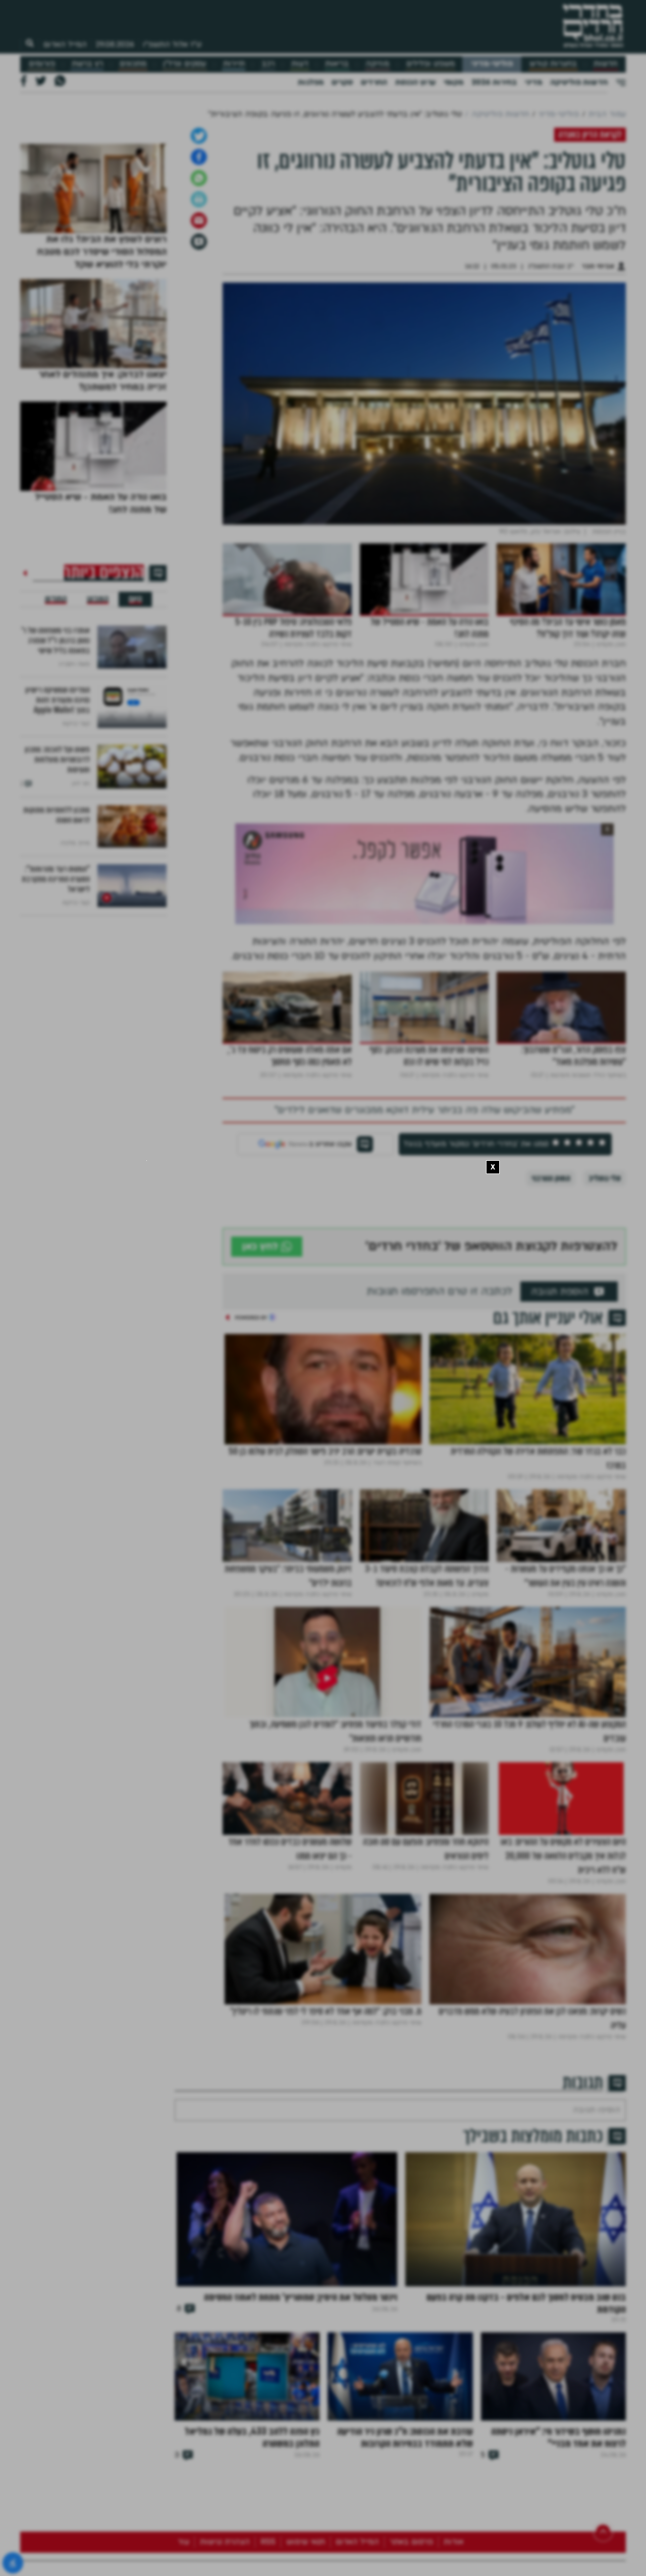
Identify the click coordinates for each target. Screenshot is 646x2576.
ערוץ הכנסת (415, 82)
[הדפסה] (199, 356)
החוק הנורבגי (551, 1335)
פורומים (42, 64)
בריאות (337, 64)
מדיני (533, 82)
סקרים (342, 82)
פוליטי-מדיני (492, 64)
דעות (300, 64)
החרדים (374, 82)
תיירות (234, 64)
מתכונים (133, 64)
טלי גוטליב (605, 1335)
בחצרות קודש (553, 64)
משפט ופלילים (430, 64)
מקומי (453, 82)
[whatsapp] (199, 334)
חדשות (605, 64)
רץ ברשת (87, 64)
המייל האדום (65, 44)
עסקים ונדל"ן (184, 64)
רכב (268, 64)
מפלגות (311, 82)
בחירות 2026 (494, 82)
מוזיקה (377, 64)
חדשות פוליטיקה (579, 82)
